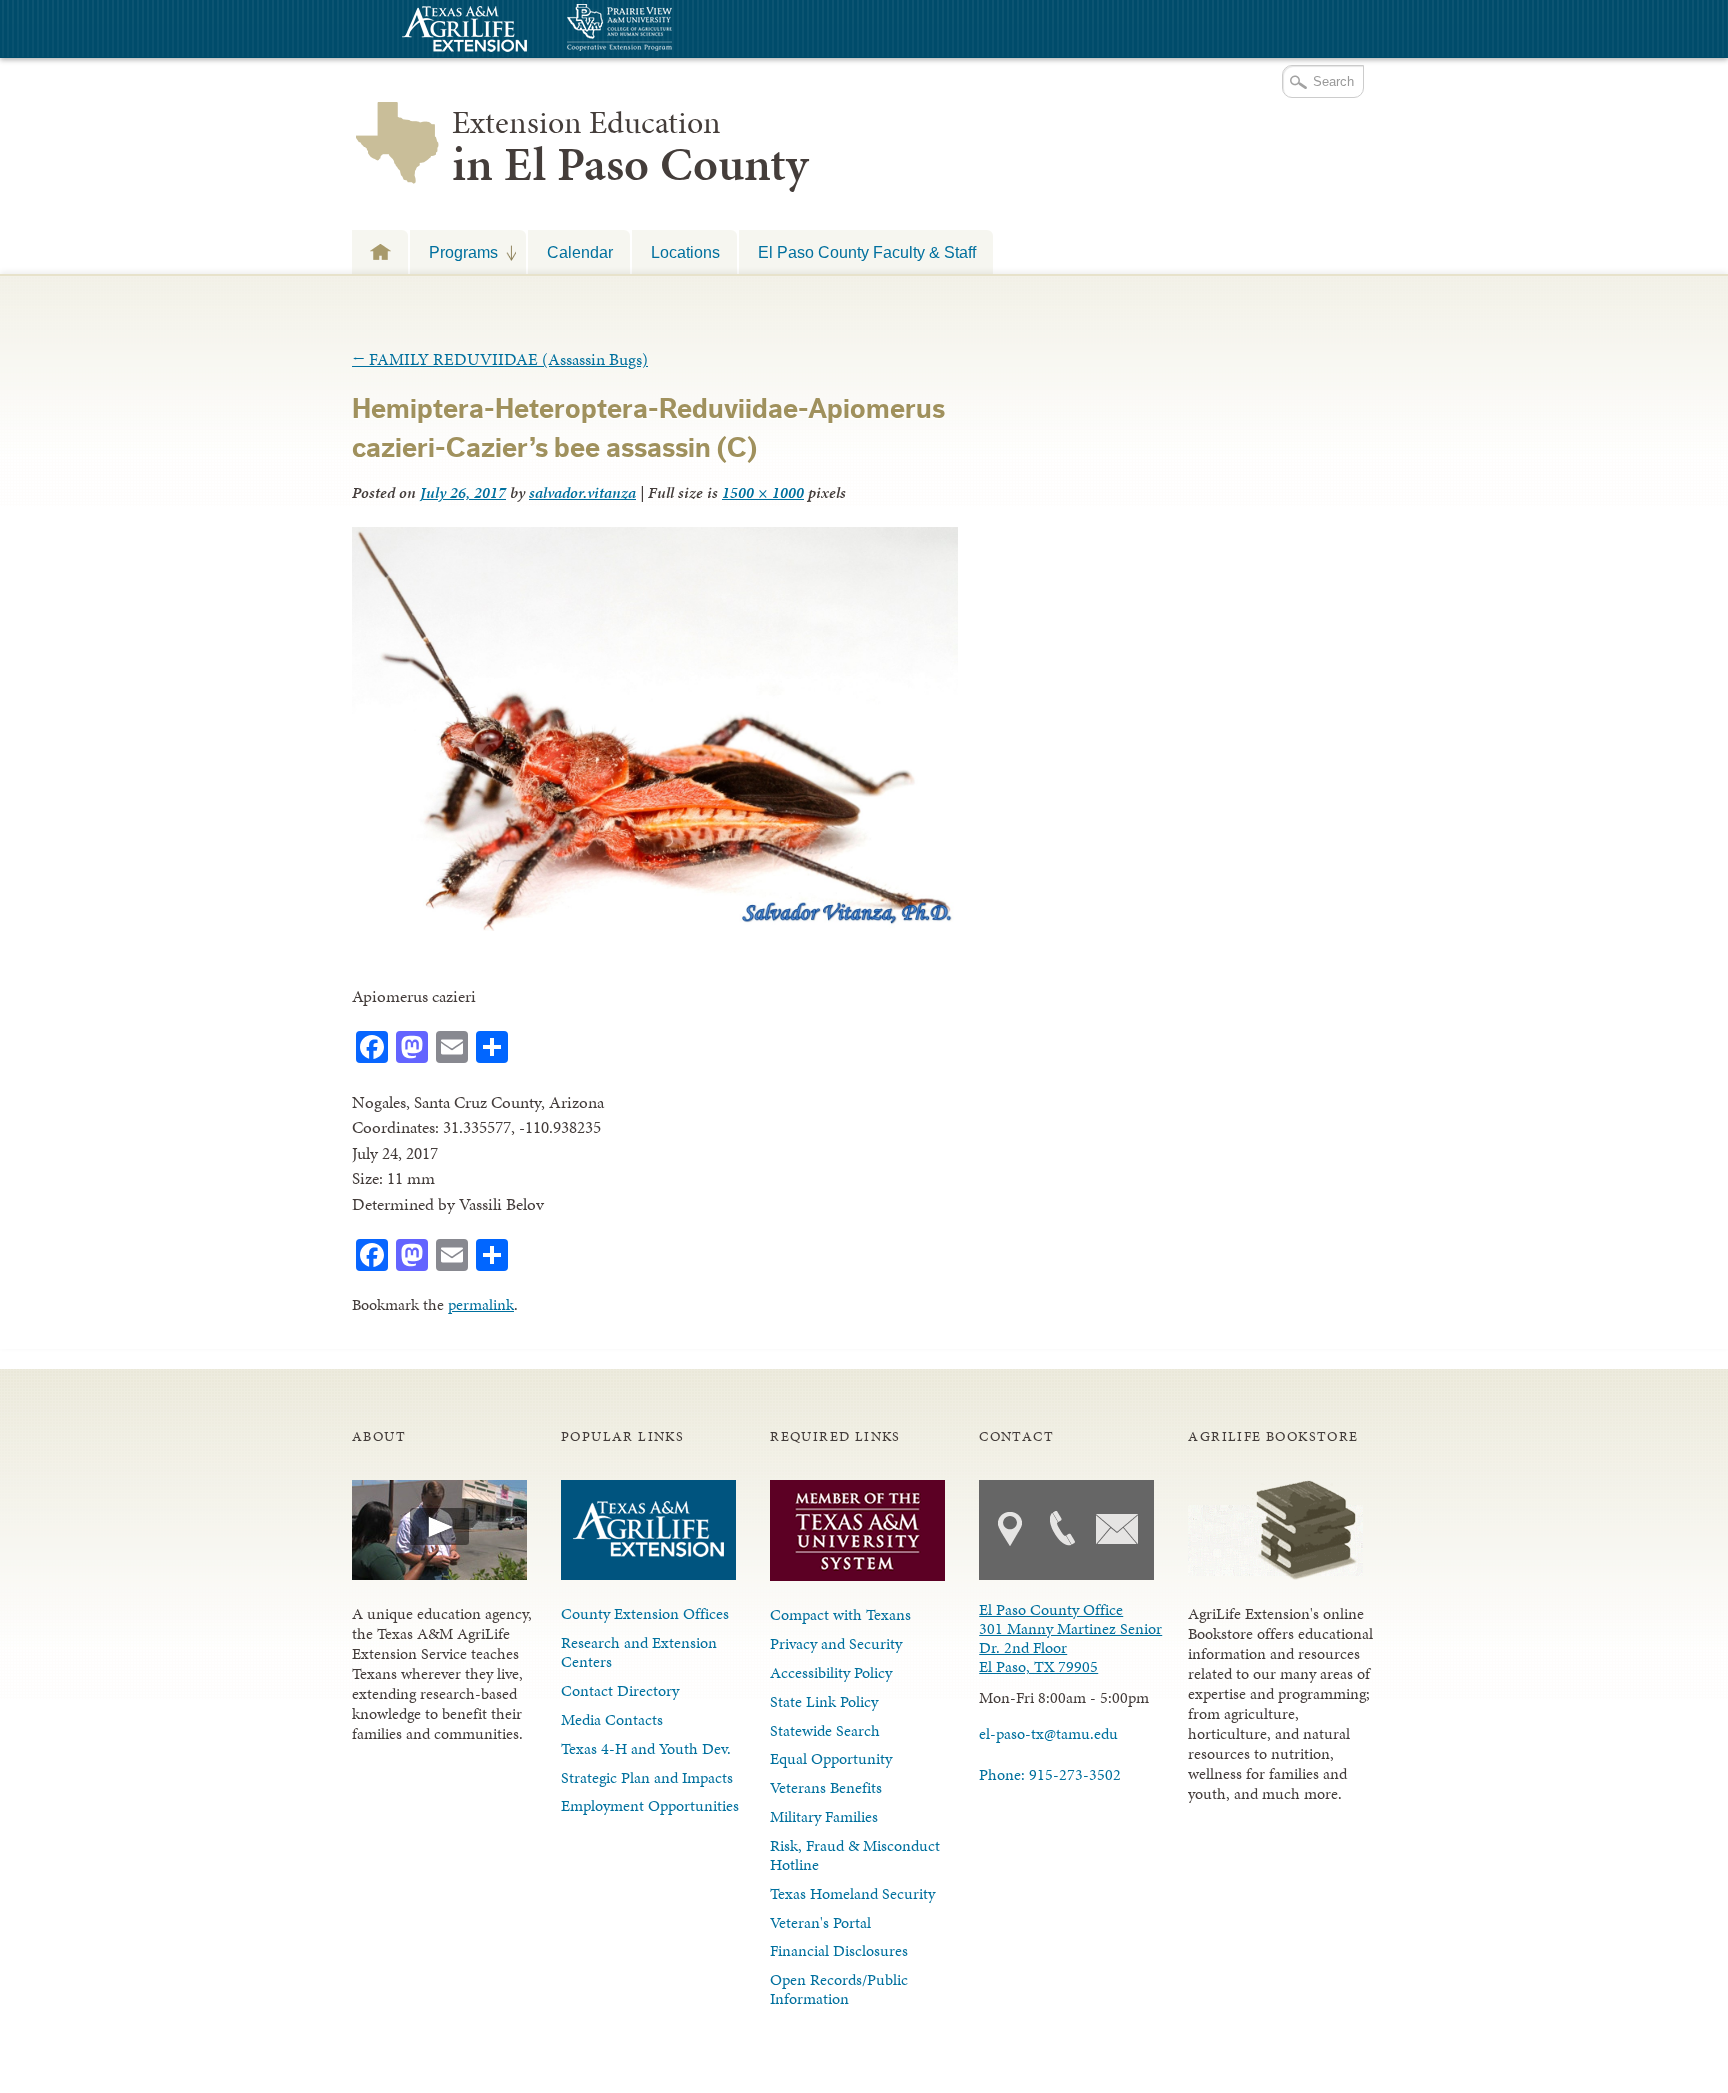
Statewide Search (825, 1730)
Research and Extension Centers (639, 1652)
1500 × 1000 (763, 492)
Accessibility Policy (831, 1672)
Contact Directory (620, 1690)
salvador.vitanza (582, 492)
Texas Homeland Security (852, 1893)
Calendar (580, 252)
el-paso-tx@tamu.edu (1048, 1733)
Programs (454, 252)
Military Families (824, 1816)
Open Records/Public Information (839, 1989)
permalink (481, 1304)
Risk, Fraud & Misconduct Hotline (855, 1855)
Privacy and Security (836, 1643)
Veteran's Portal (820, 1922)
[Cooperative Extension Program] (674, 29)
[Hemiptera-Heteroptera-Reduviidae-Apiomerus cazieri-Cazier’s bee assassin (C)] (655, 925)
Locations (685, 252)
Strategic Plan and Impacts (647, 1777)
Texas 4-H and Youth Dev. (646, 1748)
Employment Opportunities (650, 1805)
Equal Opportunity (831, 1758)
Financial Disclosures (839, 1950)
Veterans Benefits (826, 1787)
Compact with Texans (840, 1614)
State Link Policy (824, 1701)
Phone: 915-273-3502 (1050, 1774)
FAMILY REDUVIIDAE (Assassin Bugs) (500, 359)
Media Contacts (612, 1719)
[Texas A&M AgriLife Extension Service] (462, 31)
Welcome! (380, 251)
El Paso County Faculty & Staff (867, 252)
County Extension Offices (645, 1613)
